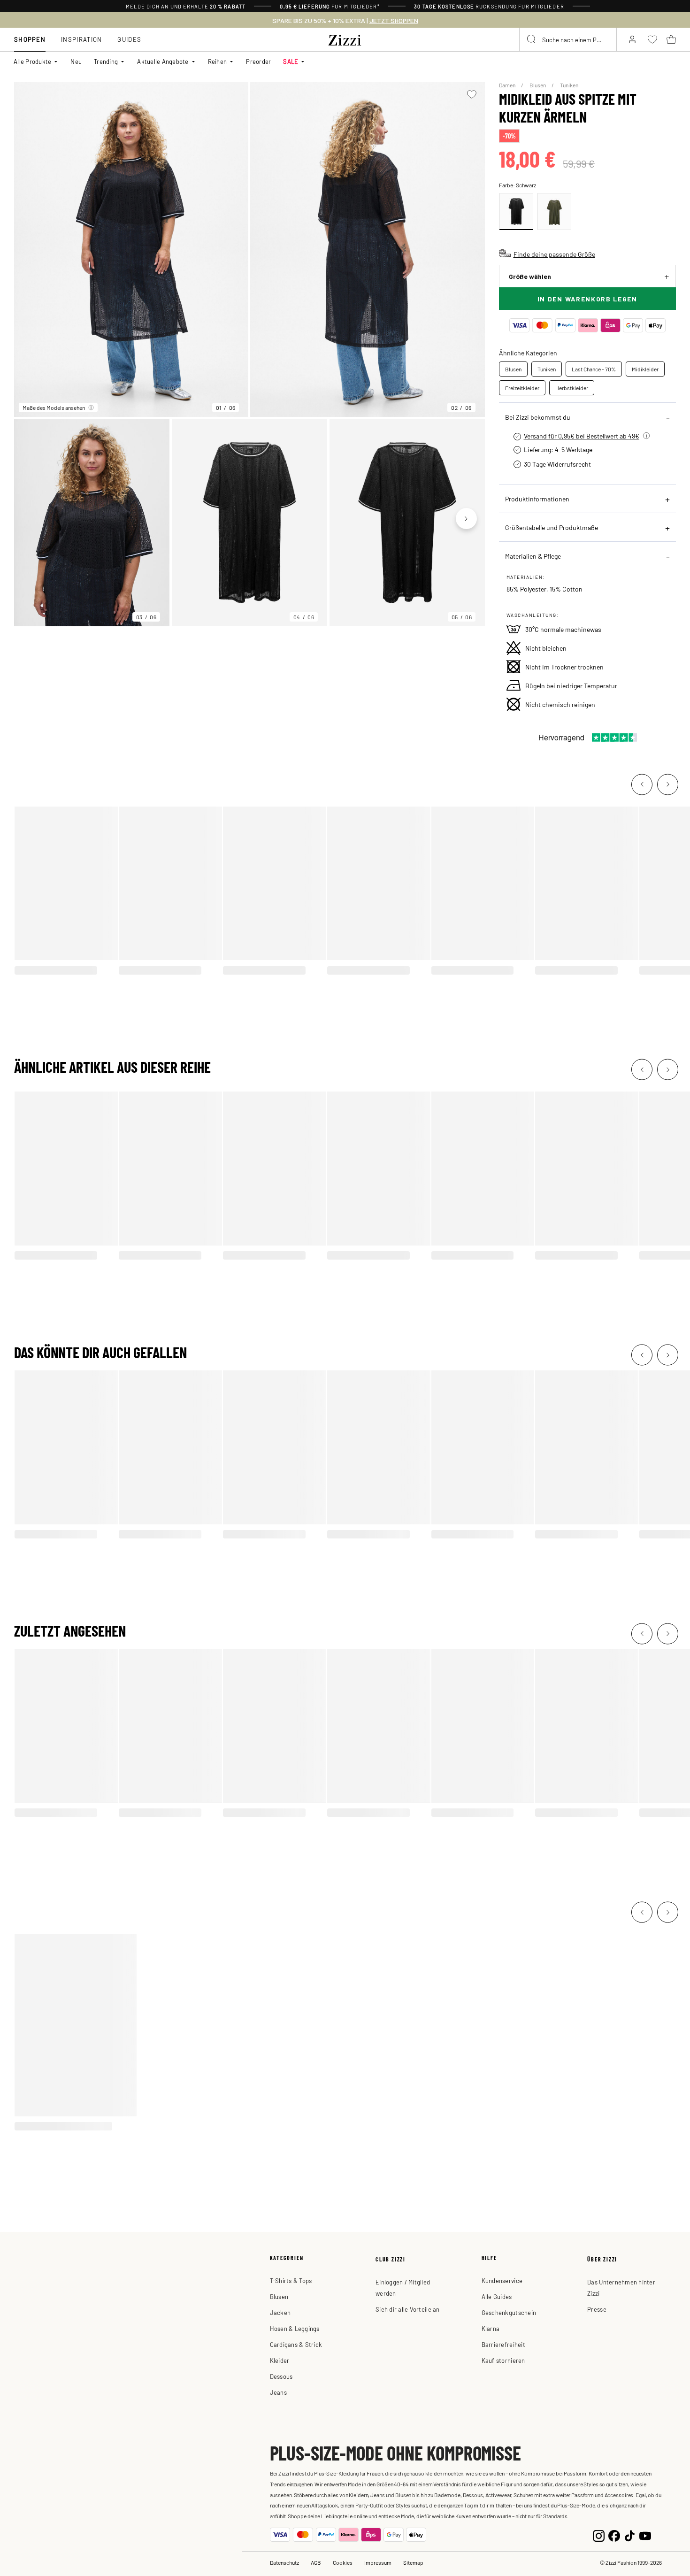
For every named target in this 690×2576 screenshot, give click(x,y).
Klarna (491, 2328)
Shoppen (30, 39)
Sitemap (413, 2562)
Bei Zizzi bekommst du (538, 417)
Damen (508, 85)
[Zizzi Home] (345, 38)
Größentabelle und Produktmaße (552, 527)
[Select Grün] (554, 211)
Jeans (278, 2392)
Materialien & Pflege (533, 556)
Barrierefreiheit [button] (503, 2344)
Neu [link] (76, 61)
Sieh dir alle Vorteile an (408, 2309)
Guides (129, 39)
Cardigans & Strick (296, 2344)
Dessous (281, 2376)
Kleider (280, 2360)
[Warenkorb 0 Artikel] (671, 39)
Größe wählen (530, 276)
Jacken (280, 2312)
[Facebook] (614, 2535)
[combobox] (568, 39)
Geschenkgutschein (509, 2312)
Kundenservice (502, 2280)
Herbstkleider (572, 388)
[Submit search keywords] (532, 39)
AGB (316, 2562)
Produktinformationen (537, 499)
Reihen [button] (218, 61)
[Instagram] (599, 2535)
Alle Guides (497, 2296)
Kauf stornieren (503, 2360)
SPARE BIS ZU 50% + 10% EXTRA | (345, 21)
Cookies (343, 2562)
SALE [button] (291, 61)
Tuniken (569, 85)
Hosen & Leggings (295, 2328)
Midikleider (645, 369)
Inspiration (81, 39)
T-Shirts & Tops (291, 2280)
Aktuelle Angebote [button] (163, 61)
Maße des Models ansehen (54, 408)
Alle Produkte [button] (32, 61)
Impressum (378, 2562)
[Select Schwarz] (516, 211)
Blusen (538, 85)
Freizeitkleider (522, 388)
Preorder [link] (258, 61)
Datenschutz (284, 2562)
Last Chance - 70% (594, 369)
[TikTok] (630, 2535)
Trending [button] (106, 61)
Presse (597, 2309)
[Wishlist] (472, 94)
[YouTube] (645, 2535)
